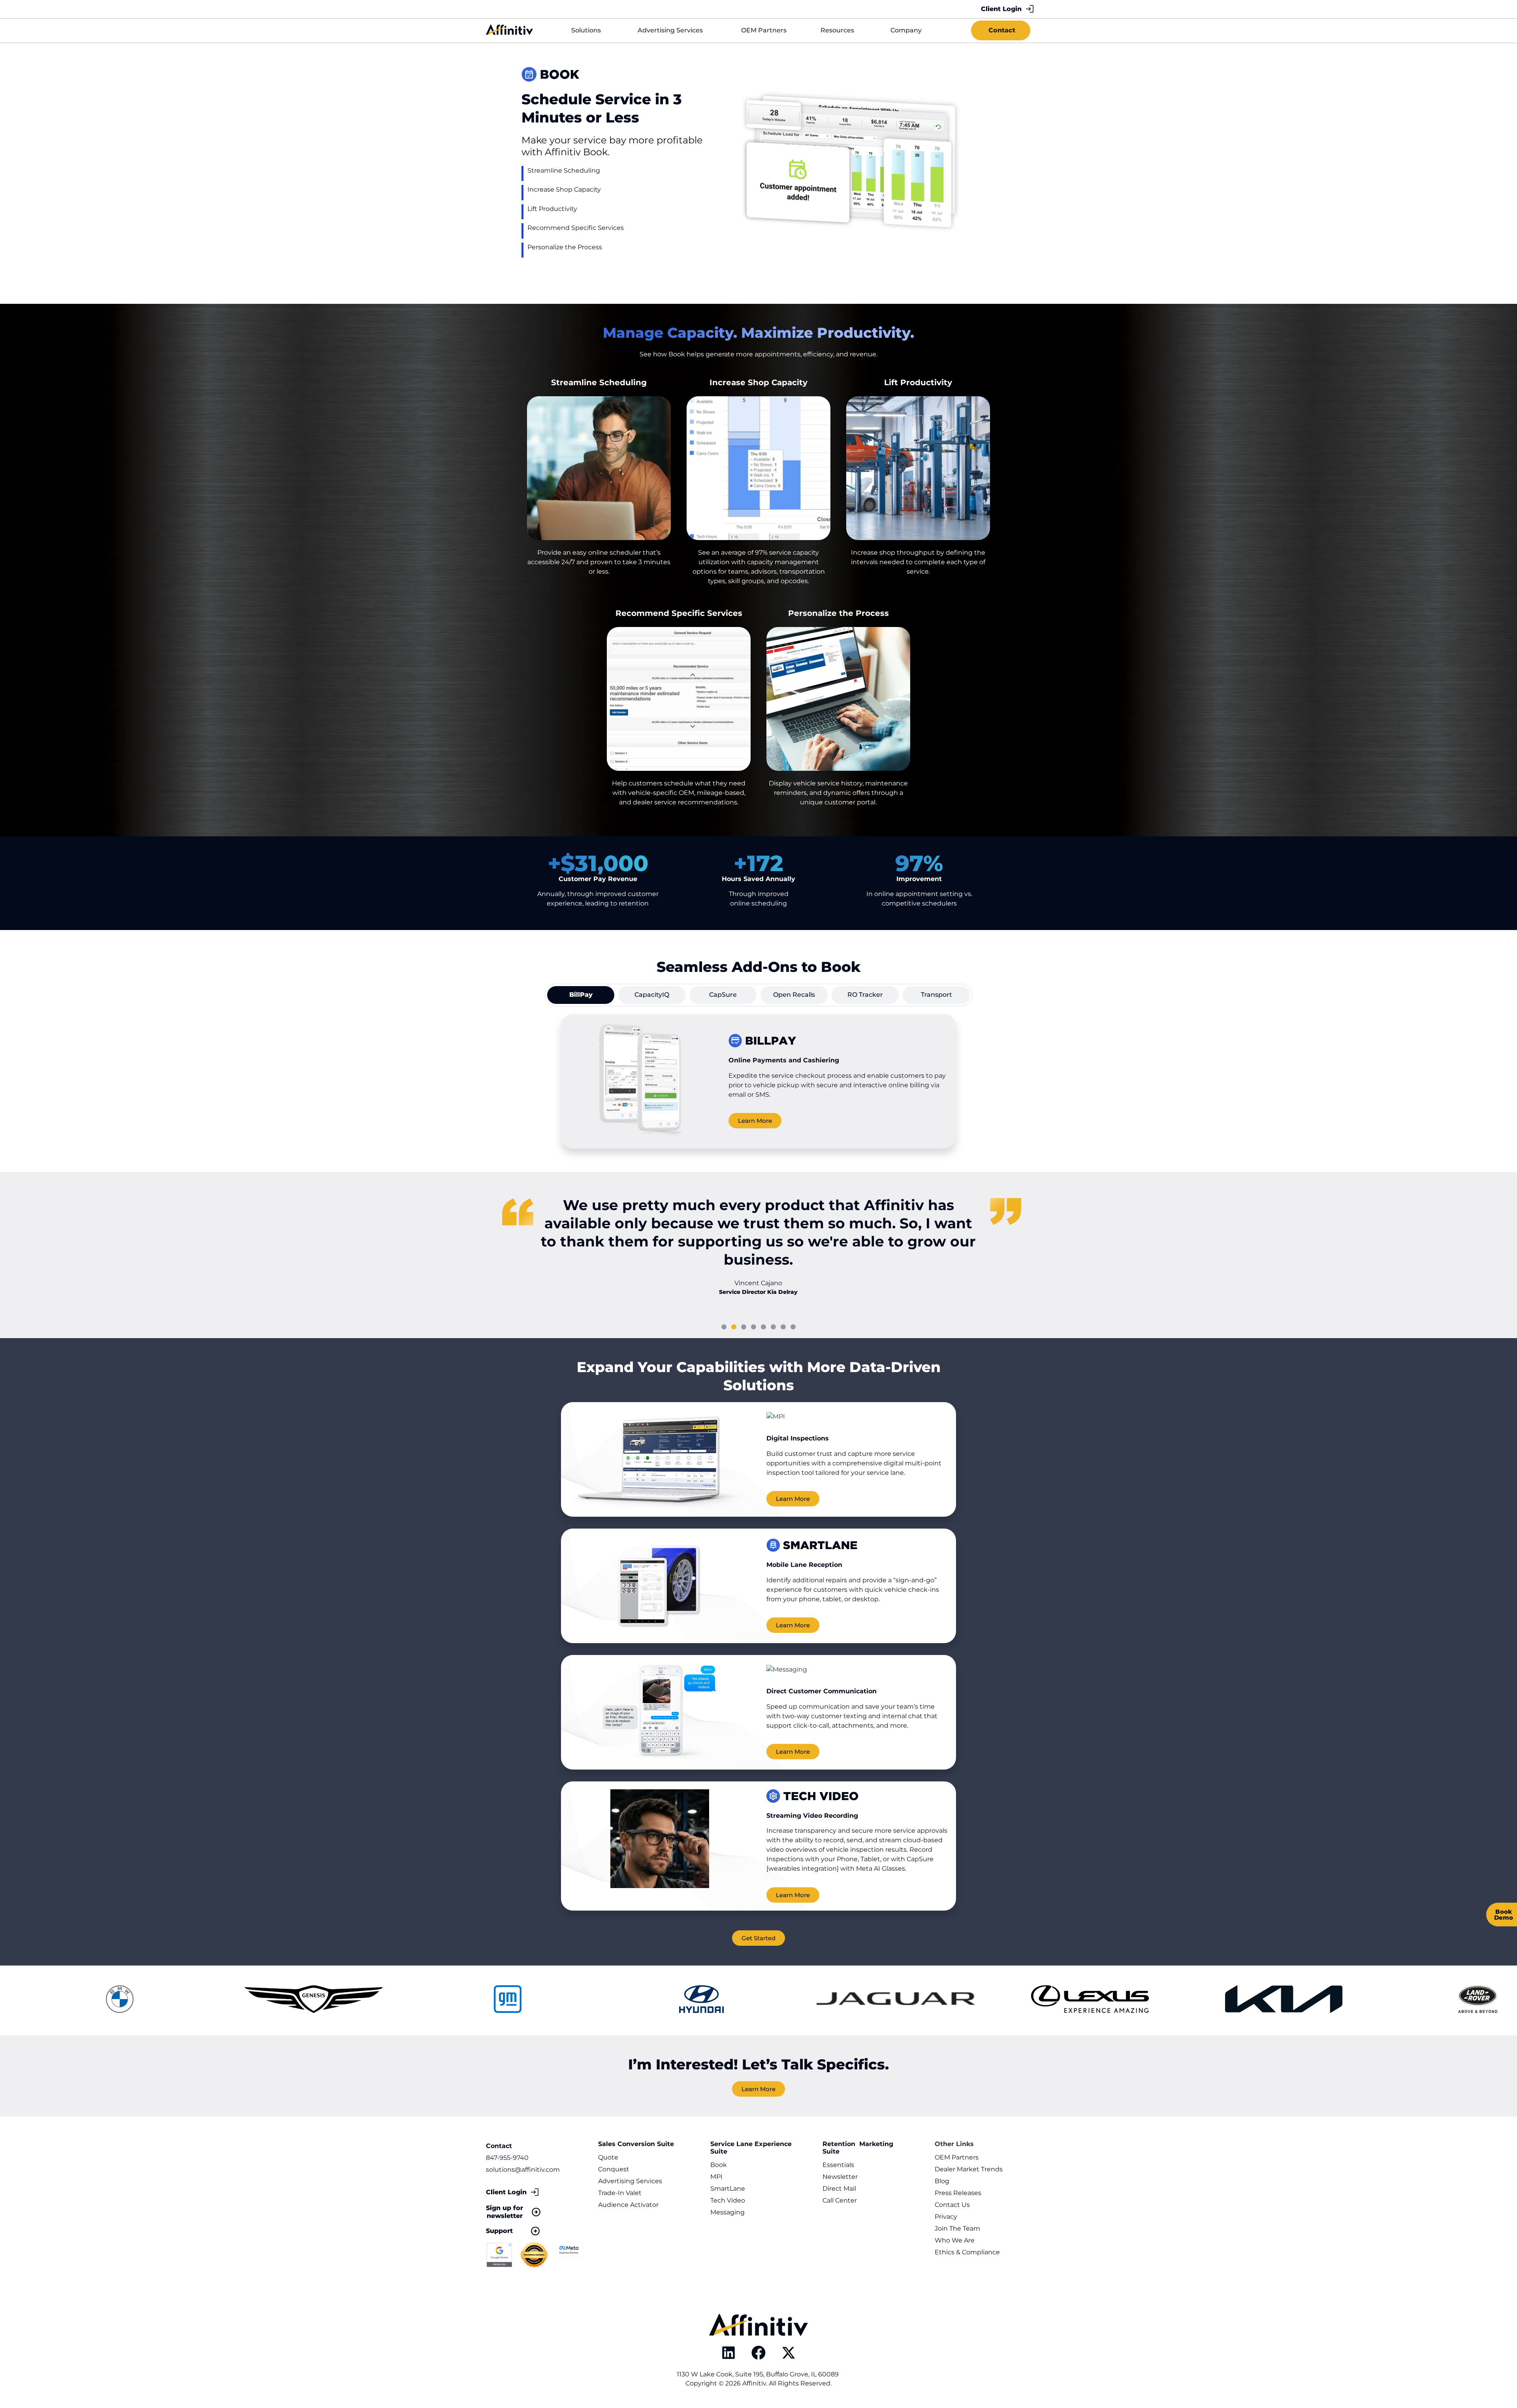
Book (719, 2165)
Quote (608, 2157)
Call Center (840, 2200)
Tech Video (728, 2200)
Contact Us (952, 2205)
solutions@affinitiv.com (523, 2170)
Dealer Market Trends (969, 2169)
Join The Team (957, 2228)
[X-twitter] (789, 2353)
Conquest (614, 2169)
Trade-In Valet (620, 2193)
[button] (724, 1327)
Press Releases (958, 2193)
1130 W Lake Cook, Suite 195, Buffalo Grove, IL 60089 (758, 2374)
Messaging (727, 2212)
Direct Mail (839, 2189)
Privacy (946, 2217)
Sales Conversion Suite (636, 2144)
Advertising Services (630, 2181)
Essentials (838, 2165)
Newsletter (840, 2177)
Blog (942, 2181)
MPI (716, 2177)
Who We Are (955, 2240)
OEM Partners (957, 2157)
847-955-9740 (507, 2158)
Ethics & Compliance (967, 2252)
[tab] (581, 995)
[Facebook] (758, 2353)
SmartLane (728, 2189)
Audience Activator (628, 2205)
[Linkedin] (728, 2353)
